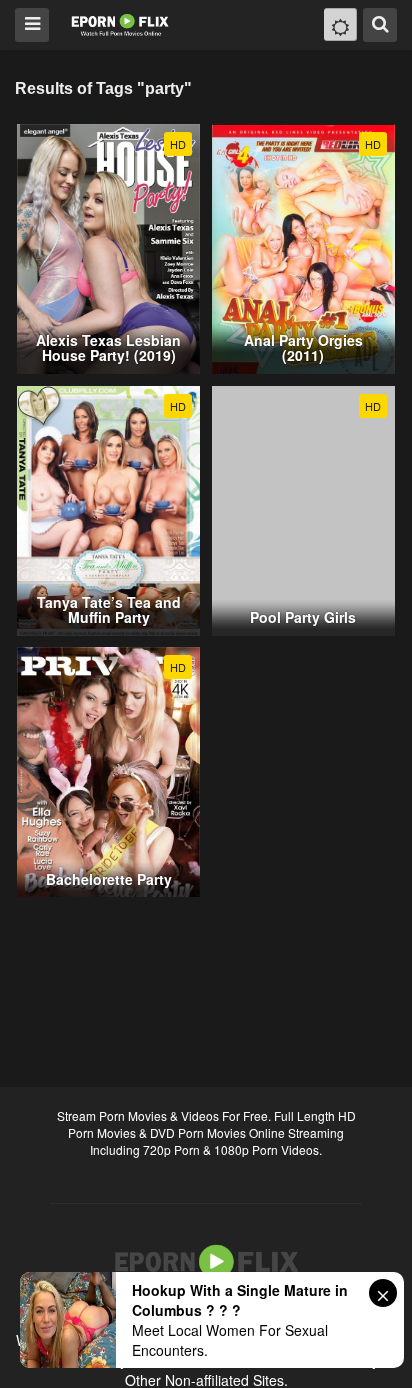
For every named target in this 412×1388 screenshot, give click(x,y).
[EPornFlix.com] (121, 23)
